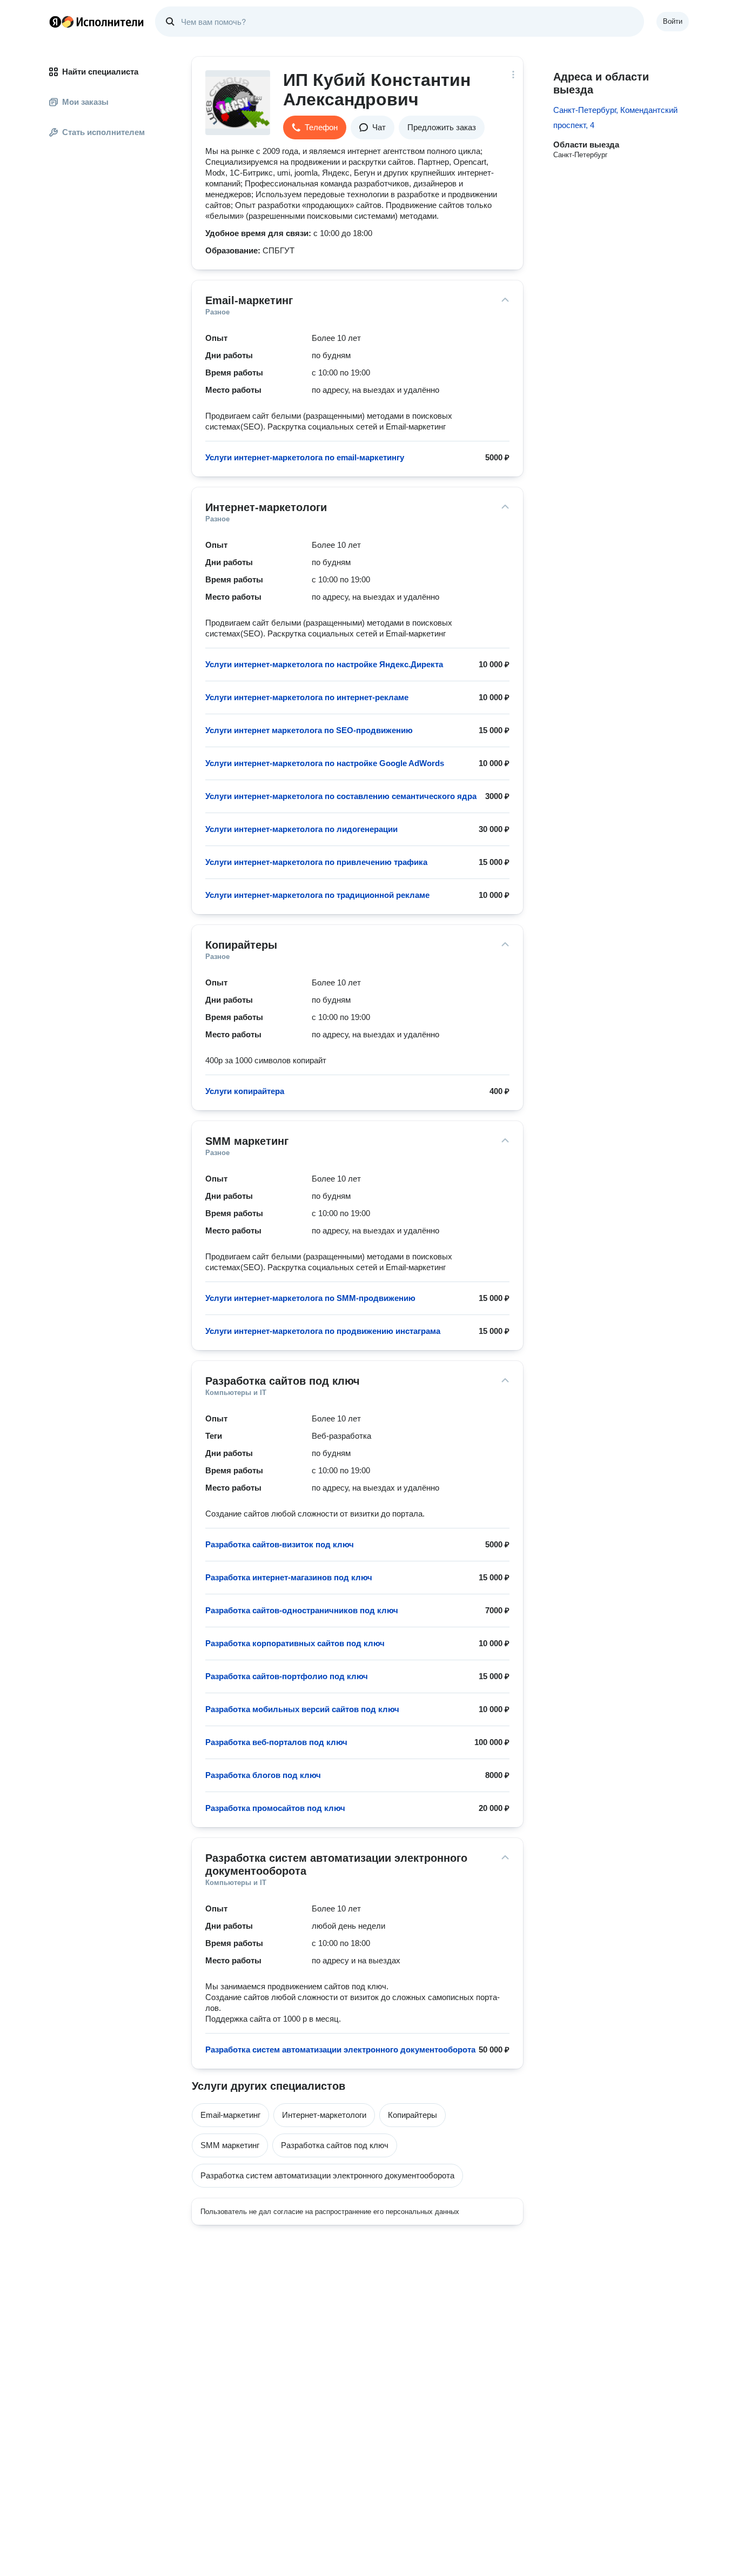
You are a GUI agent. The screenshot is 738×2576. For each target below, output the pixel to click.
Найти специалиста (100, 72)
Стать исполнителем (103, 132)
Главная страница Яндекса (55, 22)
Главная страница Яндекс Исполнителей (97, 22)
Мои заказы (85, 102)
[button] (315, 128)
